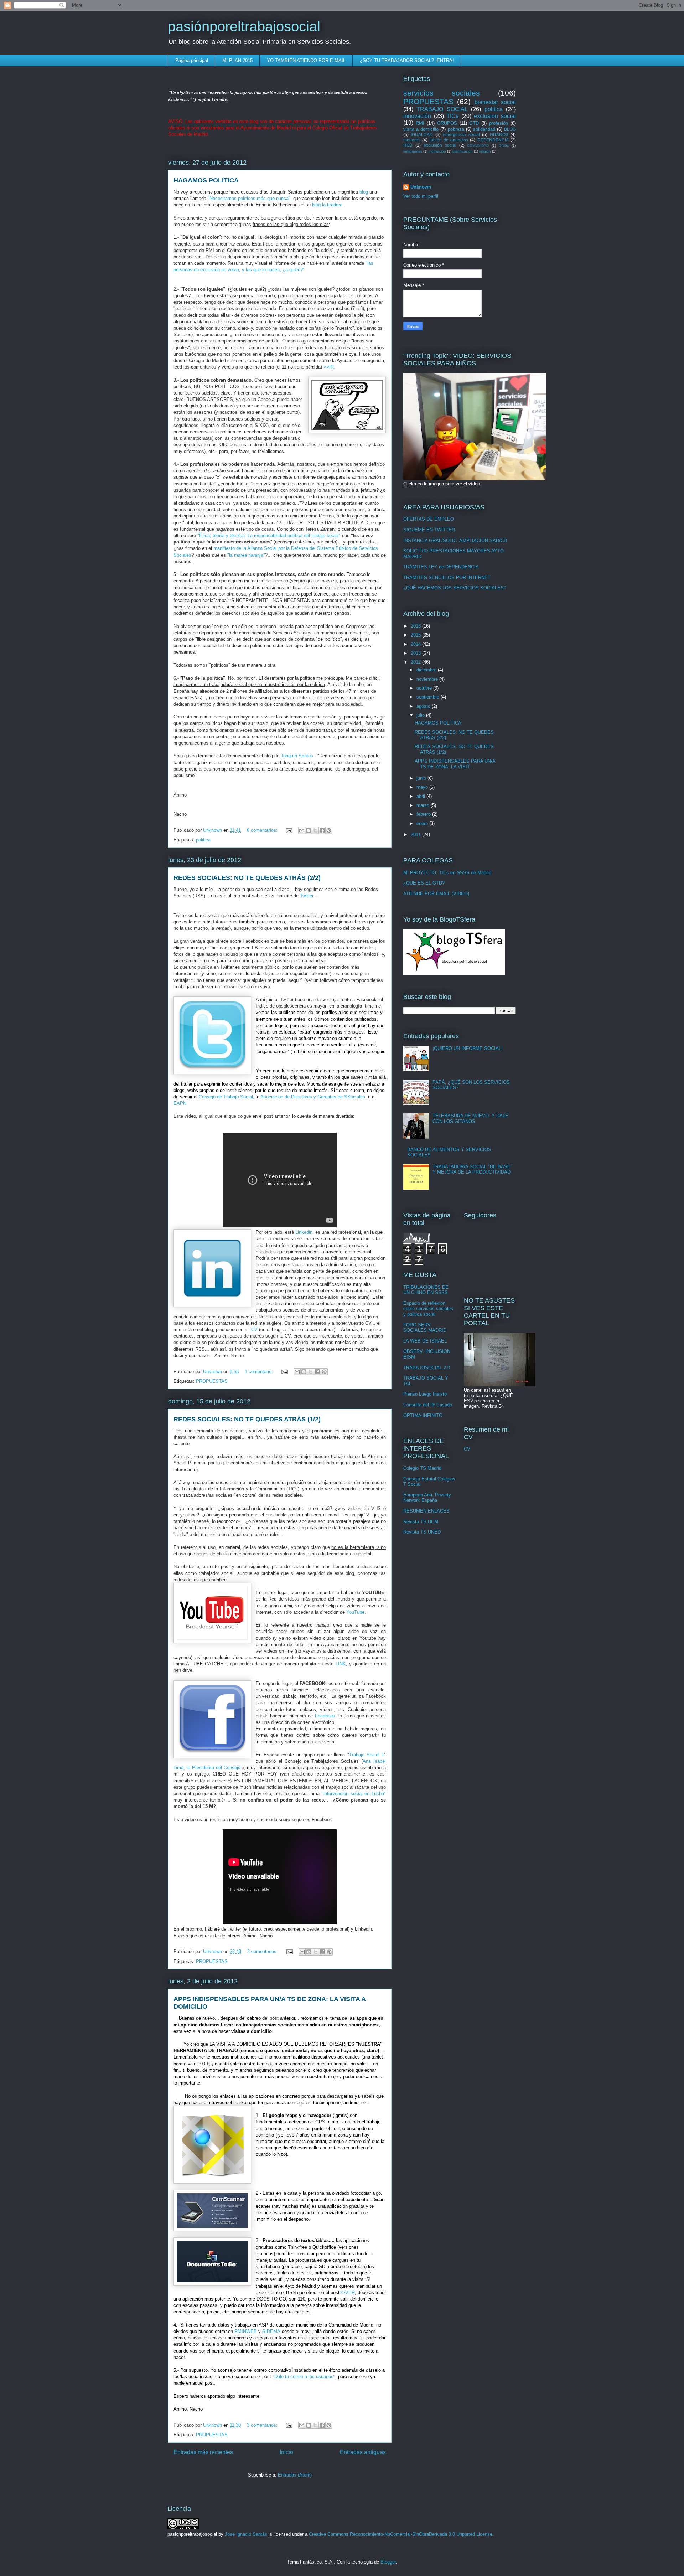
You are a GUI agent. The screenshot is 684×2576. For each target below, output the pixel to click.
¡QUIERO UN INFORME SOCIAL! (468, 1048)
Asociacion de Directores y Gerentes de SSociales (313, 1097)
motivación (437, 151)
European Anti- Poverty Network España (427, 1498)
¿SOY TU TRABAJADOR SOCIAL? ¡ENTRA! (407, 60)
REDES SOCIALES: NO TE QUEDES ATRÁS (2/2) (247, 878)
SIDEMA (271, 2331)
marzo (424, 805)
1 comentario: (260, 1372)
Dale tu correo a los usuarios (304, 2377)
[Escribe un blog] (309, 830)
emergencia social (461, 135)
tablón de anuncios (449, 140)
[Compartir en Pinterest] (329, 830)
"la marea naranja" (246, 555)
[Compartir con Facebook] (322, 830)
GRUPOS (447, 123)
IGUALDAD (422, 135)
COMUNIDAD (478, 146)
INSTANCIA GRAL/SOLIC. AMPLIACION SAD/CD (455, 540)
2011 (416, 834)
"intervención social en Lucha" (354, 1794)
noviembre (428, 679)
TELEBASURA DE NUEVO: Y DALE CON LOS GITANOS (470, 1119)
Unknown (421, 187)
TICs (452, 116)
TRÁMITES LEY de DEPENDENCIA (441, 567)
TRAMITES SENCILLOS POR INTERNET (447, 578)
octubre (425, 688)
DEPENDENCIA (493, 140)
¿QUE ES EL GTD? (424, 883)
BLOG (510, 129)
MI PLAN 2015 (237, 60)
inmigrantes (413, 151)
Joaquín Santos (297, 756)
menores (412, 140)
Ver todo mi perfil (421, 196)
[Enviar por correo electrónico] (302, 830)
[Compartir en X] (315, 830)
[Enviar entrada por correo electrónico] (289, 830)
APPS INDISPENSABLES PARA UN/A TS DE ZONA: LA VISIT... (455, 764)
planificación (463, 151)
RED (408, 145)
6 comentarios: (263, 830)
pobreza (456, 129)
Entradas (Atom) (295, 2475)
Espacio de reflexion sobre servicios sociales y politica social (428, 1309)
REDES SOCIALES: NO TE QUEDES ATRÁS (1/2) (247, 1419)
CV (254, 1330)
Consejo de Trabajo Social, (227, 1097)
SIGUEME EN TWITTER (429, 530)
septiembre (429, 697)
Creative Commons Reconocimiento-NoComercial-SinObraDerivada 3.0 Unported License (401, 2534)
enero (423, 823)
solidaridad (484, 129)
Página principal (192, 60)
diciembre (427, 670)
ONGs (504, 146)
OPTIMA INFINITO (423, 1415)
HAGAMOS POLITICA (206, 180)
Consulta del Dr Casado (428, 1405)
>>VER (347, 2292)
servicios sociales (442, 93)
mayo (423, 787)
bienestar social (495, 102)
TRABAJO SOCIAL (442, 109)
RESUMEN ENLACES (426, 1511)
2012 (416, 662)
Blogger (388, 2562)
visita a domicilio (421, 129)
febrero (424, 814)
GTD (474, 123)
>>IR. (329, 367)
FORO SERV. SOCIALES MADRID (425, 1328)
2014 (416, 644)
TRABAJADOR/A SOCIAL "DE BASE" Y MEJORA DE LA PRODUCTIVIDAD (472, 1169)
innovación (417, 116)
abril (421, 796)
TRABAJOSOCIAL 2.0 (427, 1368)
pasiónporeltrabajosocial (244, 26)
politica (203, 840)
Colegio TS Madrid (422, 1468)
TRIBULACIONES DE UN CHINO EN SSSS (426, 1290)
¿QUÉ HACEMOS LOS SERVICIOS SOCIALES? (455, 588)
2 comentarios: (263, 1951)
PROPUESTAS (212, 1381)
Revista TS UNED (422, 1532)
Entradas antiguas (363, 2452)
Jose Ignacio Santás (246, 2534)
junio (422, 778)
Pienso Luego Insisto (425, 1394)
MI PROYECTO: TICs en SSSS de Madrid (447, 873)
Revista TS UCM (421, 1522)
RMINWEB (246, 2331)
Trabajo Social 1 (367, 1755)
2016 (416, 626)
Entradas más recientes (203, 2452)
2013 (416, 653)
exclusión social (440, 145)
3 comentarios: (263, 2425)
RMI (420, 123)
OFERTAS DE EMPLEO (429, 519)
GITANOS (499, 135)
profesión (499, 123)
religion (485, 151)
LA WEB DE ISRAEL (425, 1341)
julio (421, 715)
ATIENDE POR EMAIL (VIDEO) (436, 894)
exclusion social (495, 116)
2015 (416, 635)
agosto (424, 706)
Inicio (286, 2452)
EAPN (180, 1103)
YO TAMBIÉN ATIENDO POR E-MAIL (306, 60)
